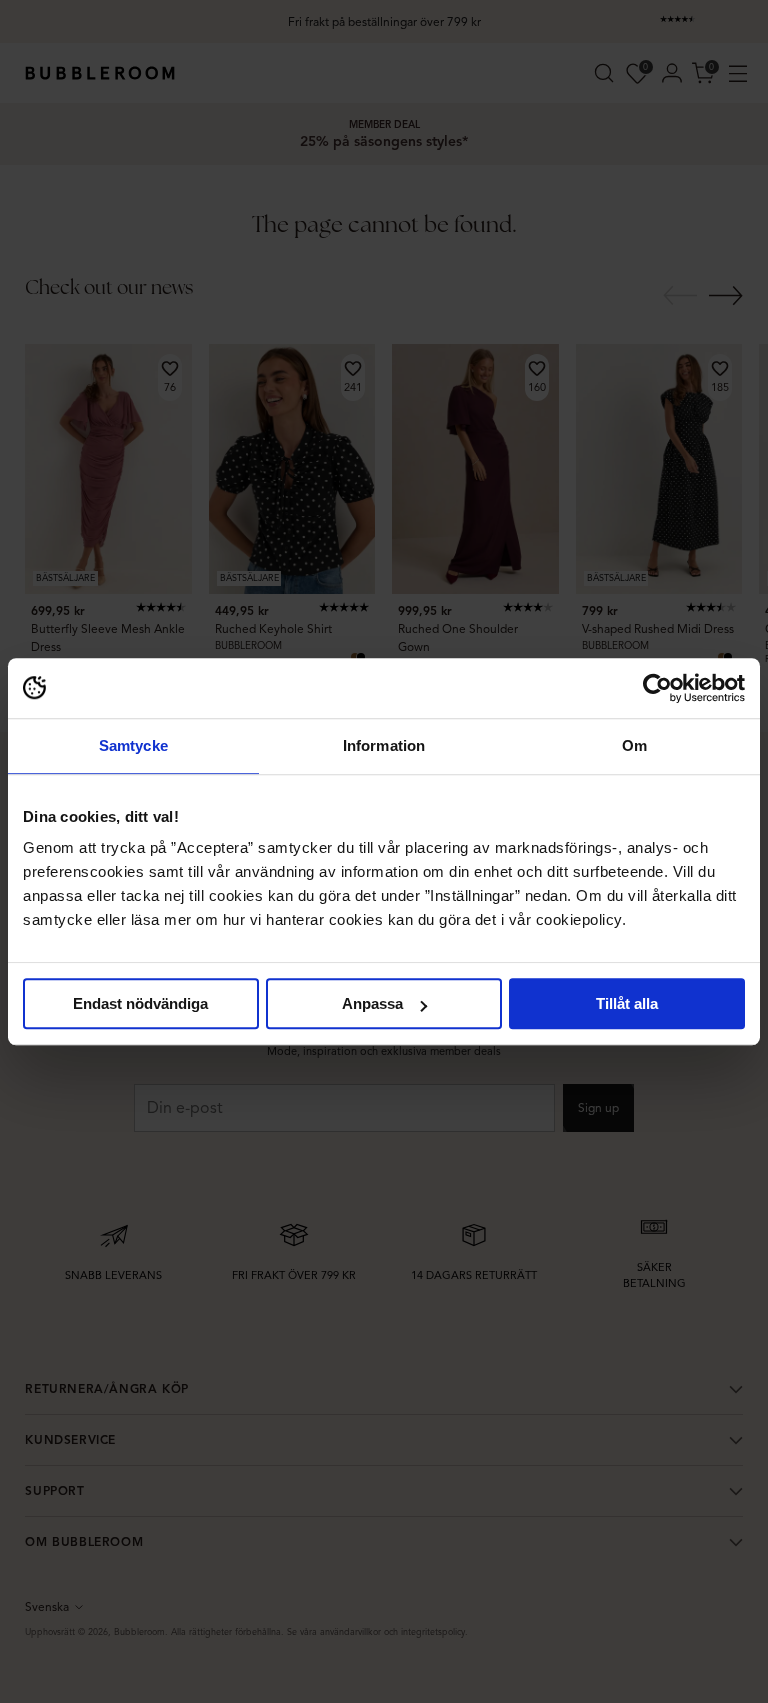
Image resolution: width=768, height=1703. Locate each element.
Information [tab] (384, 745)
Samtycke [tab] (133, 745)
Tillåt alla (627, 1003)
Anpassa (372, 1003)
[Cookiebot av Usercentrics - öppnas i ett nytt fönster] (657, 688)
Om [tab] (634, 745)
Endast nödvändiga (140, 1003)
